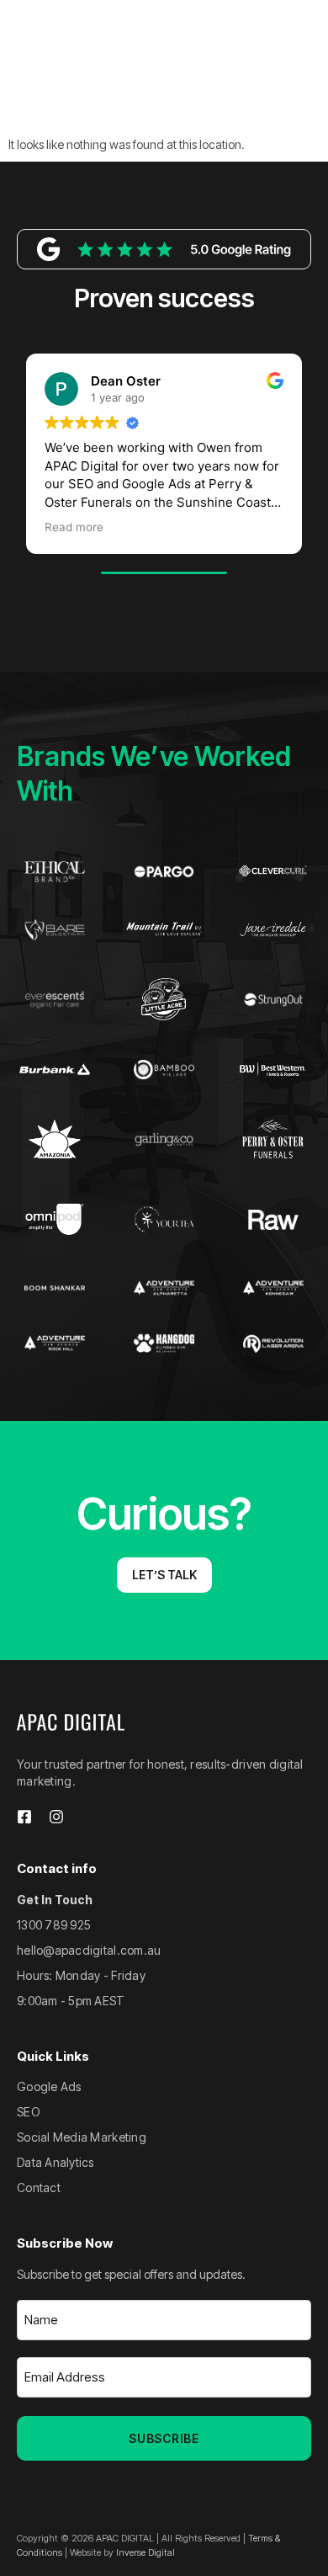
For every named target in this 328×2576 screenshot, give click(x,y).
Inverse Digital (145, 2552)
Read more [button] (74, 527)
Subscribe (164, 2438)
